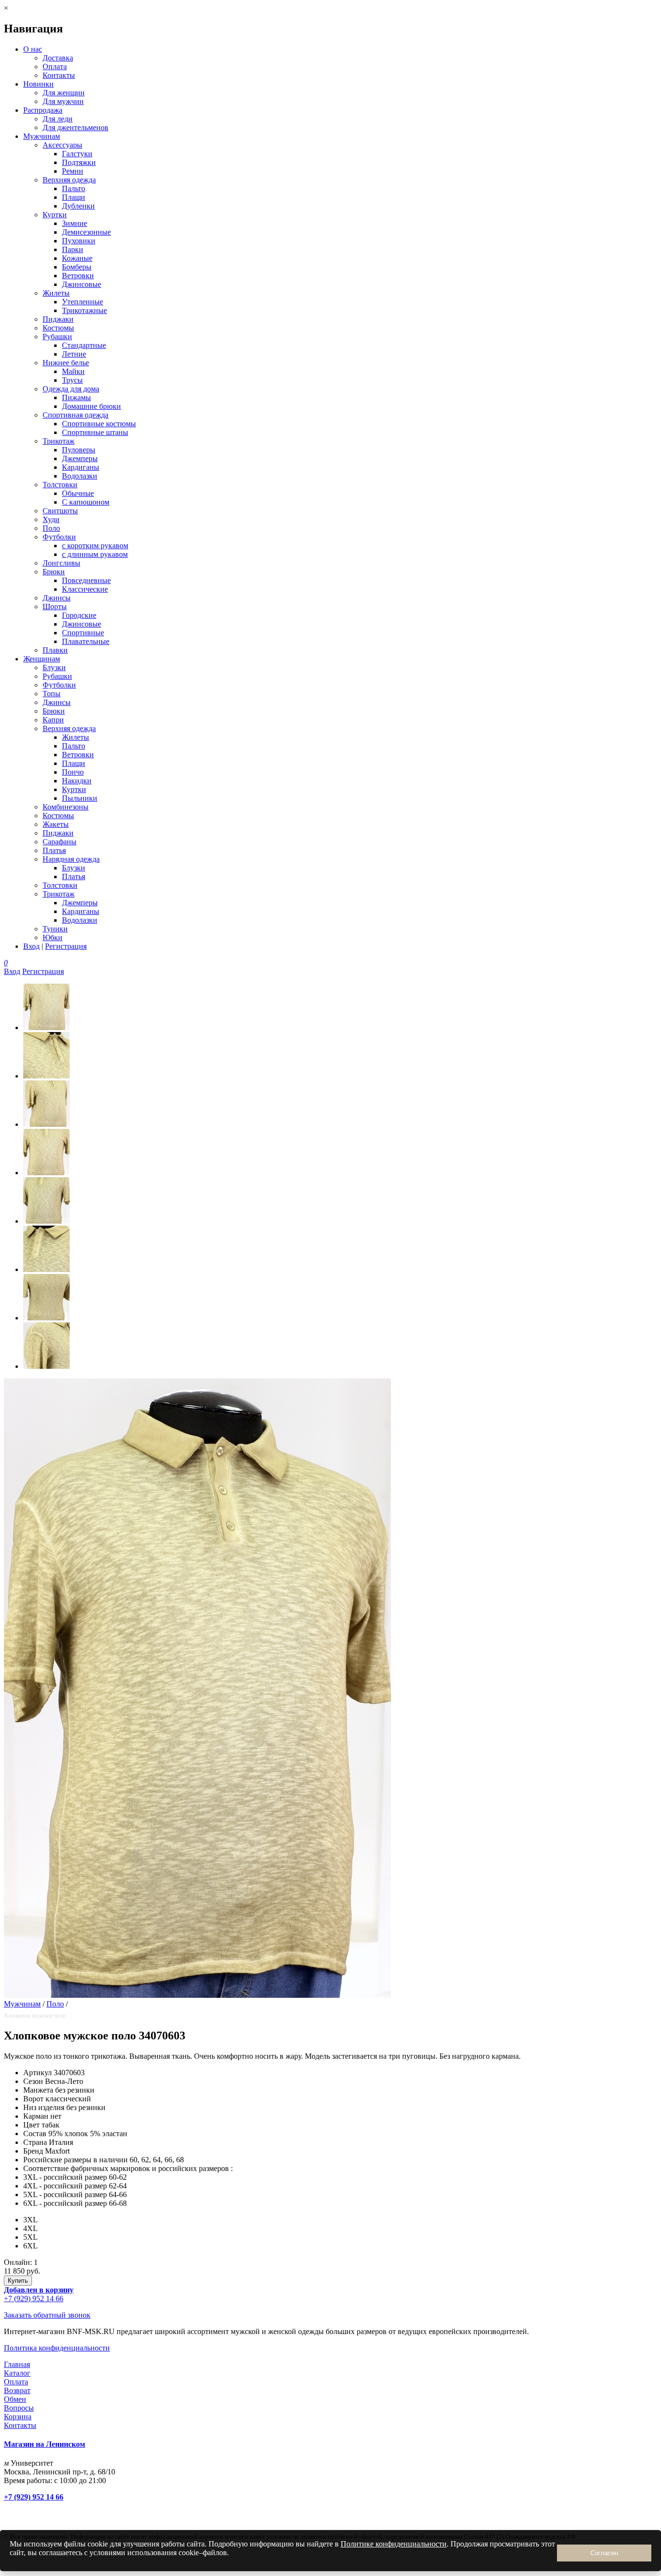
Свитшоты (60, 511)
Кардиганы (81, 467)
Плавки (55, 650)
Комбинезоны (66, 807)
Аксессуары (62, 145)
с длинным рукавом (95, 554)
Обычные (78, 493)
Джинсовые (82, 284)
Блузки (54, 667)
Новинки (38, 84)
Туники (55, 929)
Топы (52, 694)
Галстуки (77, 154)
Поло (51, 528)
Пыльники (80, 798)
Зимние (75, 223)
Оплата (55, 67)
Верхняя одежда (69, 180)
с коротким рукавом (95, 546)
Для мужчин (63, 101)
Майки (73, 371)
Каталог (17, 2373)
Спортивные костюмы (99, 424)
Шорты (55, 607)
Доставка (58, 58)
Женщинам (42, 659)
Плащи (74, 197)
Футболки (59, 537)
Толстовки (60, 485)
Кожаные (77, 258)
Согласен (604, 2553)
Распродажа (43, 110)
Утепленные (83, 302)
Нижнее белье (66, 363)
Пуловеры (79, 450)
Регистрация (66, 946)
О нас (33, 49)
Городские (79, 615)
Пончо (73, 772)
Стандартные (84, 345)
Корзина (18, 2417)
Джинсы (57, 598)
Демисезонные (86, 232)
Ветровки (78, 276)
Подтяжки (79, 162)
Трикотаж (59, 441)
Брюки (54, 572)
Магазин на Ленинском (45, 2444)
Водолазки (80, 476)
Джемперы (80, 458)
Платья (54, 850)
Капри (53, 720)
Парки (73, 249)
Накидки (77, 781)
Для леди (58, 119)
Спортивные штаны (95, 432)
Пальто (74, 188)
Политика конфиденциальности (57, 2348)
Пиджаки (58, 319)
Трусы (72, 380)
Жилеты (56, 293)
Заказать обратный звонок (47, 2315)
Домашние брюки (91, 406)
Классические (85, 589)
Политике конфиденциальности (394, 2544)
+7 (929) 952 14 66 (34, 2299)
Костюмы (58, 328)
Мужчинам (42, 136)
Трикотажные (84, 310)
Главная (17, 2364)
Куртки (55, 215)
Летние (74, 354)
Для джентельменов (75, 127)
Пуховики (79, 241)
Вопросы (19, 2408)
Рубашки (57, 337)
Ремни (73, 171)
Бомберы (77, 267)
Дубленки (78, 206)
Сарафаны (60, 842)
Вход (31, 946)
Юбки (53, 937)
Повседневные (86, 580)
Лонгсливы (61, 563)
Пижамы (76, 397)
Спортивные (83, 633)
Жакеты (56, 824)
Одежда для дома (71, 389)
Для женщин (64, 93)
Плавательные (86, 641)
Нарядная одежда (71, 859)
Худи (51, 519)
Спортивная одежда (75, 415)
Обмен (15, 2399)
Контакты (59, 75)
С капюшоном (86, 502)
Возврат (17, 2390)
